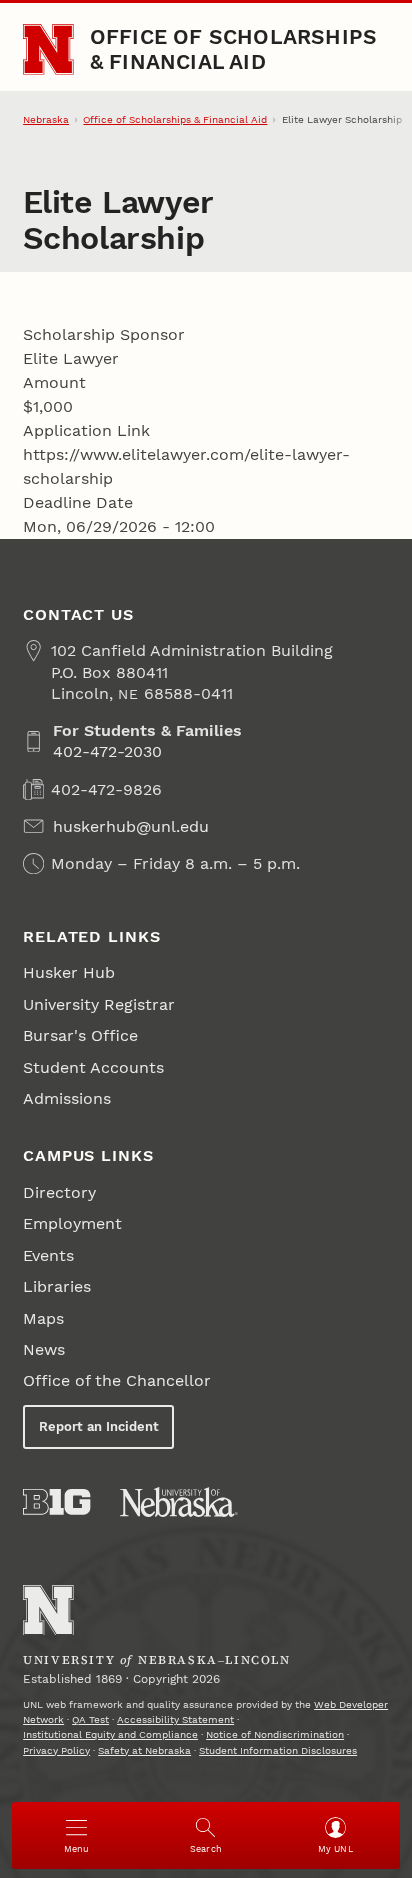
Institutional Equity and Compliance (110, 1734)
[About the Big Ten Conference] (56, 1502)
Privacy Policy (56, 1750)
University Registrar (99, 1004)
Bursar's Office (80, 1035)
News (44, 1349)
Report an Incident (99, 1426)
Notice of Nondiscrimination (275, 1734)
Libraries (57, 1286)
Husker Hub (69, 972)
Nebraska (46, 119)
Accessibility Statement (175, 1719)
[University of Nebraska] (179, 1502)
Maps (43, 1318)
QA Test (90, 1719)
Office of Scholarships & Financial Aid (234, 48)
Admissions (67, 1098)
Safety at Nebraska (144, 1750)
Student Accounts (93, 1067)
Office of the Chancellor (117, 1380)
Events (48, 1255)
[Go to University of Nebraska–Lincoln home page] (48, 49)
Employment (72, 1223)
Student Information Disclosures (278, 1750)
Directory (59, 1192)
